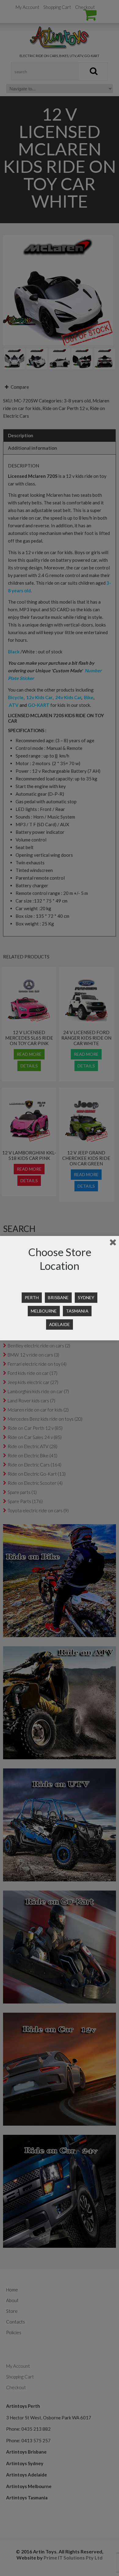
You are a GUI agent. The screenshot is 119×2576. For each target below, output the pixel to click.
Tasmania (77, 1311)
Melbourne (44, 1311)
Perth (32, 1297)
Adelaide (60, 1324)
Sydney (86, 1297)
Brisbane (58, 1297)
